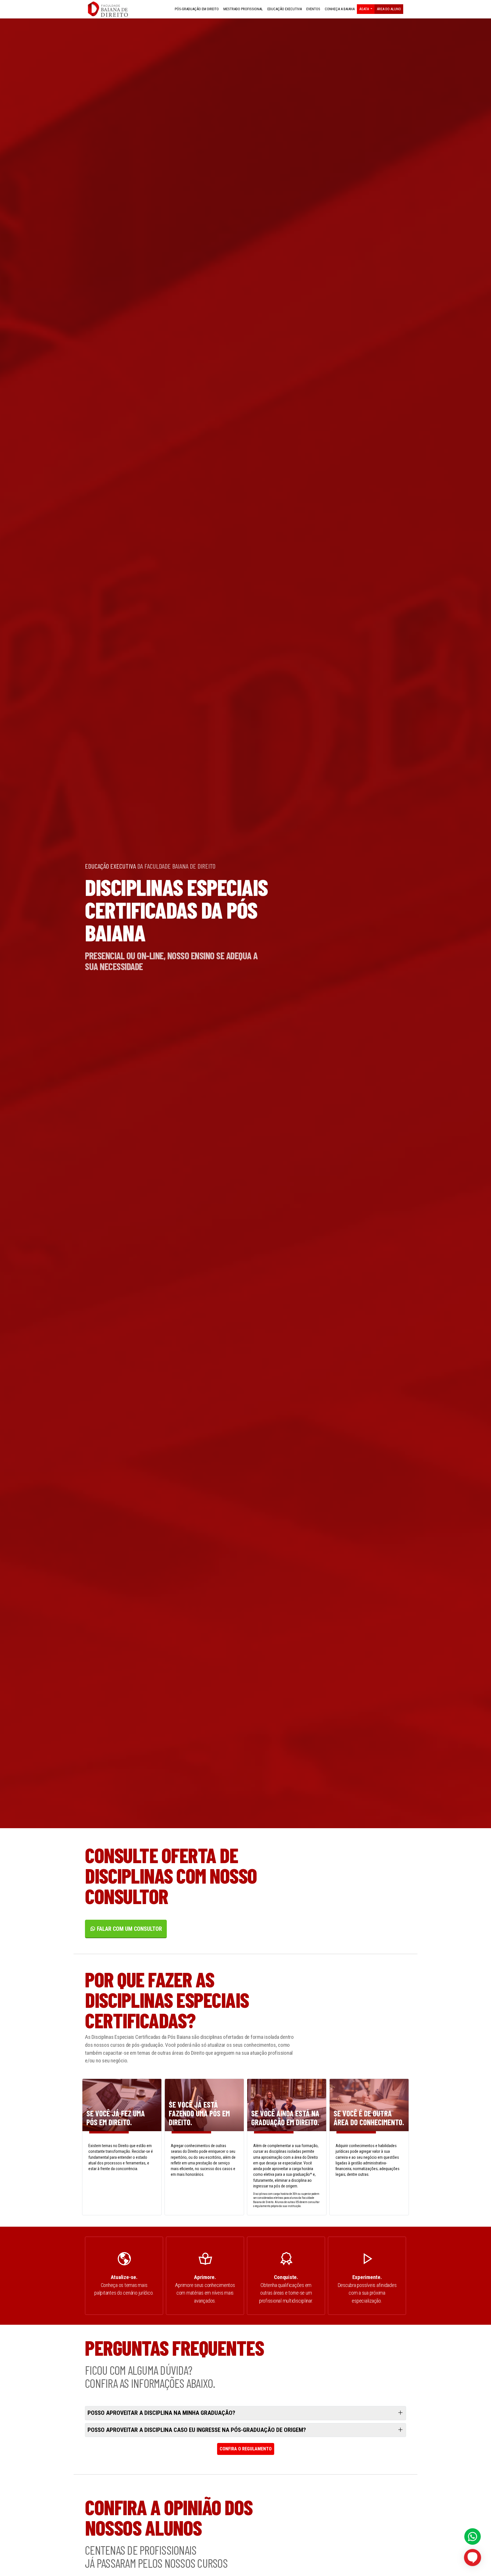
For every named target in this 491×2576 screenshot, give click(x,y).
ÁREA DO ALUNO (389, 9)
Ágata (364, 9)
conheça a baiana (340, 9)
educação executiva (285, 9)
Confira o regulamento (246, 2449)
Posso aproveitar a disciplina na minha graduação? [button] (161, 2413)
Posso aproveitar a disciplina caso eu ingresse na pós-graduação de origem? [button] (197, 2430)
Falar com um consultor (129, 1929)
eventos (313, 9)
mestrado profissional (243, 9)
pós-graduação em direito (197, 9)
